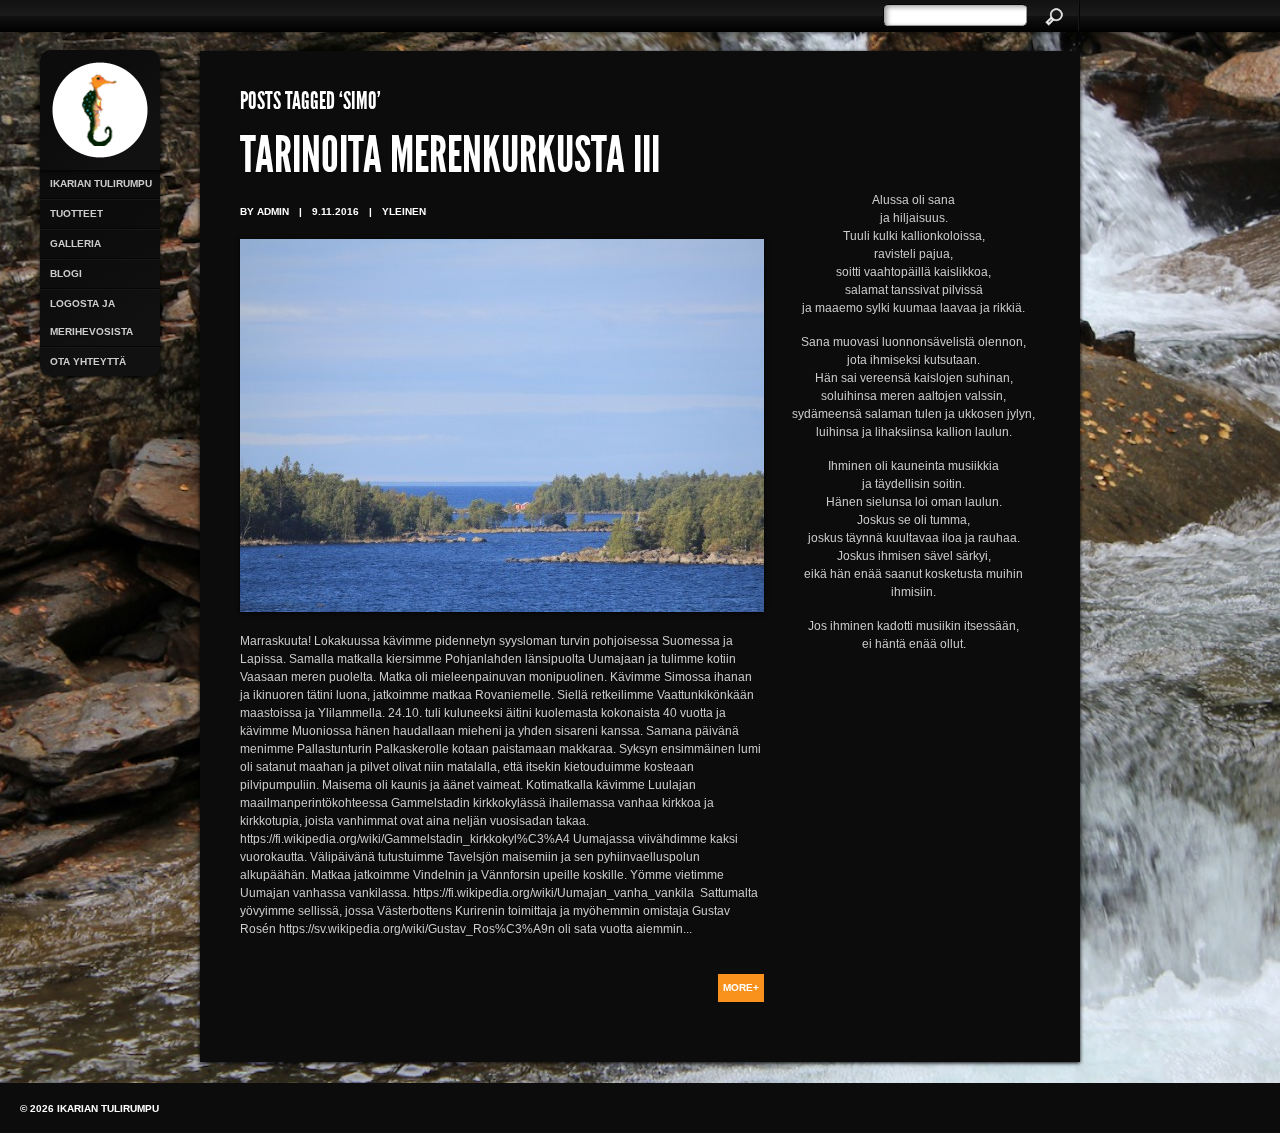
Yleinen (404, 211)
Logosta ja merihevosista (91, 317)
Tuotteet (76, 213)
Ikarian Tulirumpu (101, 183)
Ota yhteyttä (88, 361)
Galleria (75, 243)
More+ (741, 987)
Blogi (66, 273)
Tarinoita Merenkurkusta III (450, 160)
